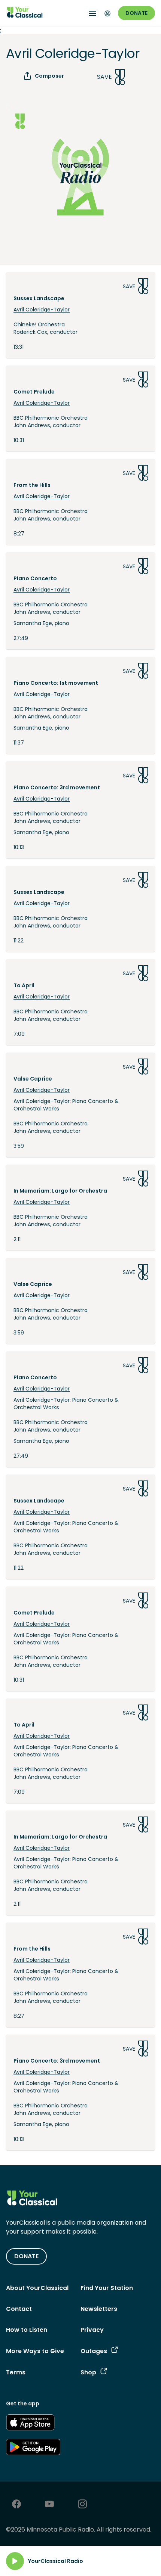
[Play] (15, 2561)
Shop (88, 2372)
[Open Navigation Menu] (92, 13)
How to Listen (27, 2330)
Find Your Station (107, 2288)
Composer (49, 76)
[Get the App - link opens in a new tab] (30, 2424)
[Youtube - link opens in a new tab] (49, 2505)
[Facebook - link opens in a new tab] (16, 2505)
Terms (16, 2372)
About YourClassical (37, 2288)
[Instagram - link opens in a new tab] (82, 2505)
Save (104, 77)
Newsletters (99, 2309)
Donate (136, 13)
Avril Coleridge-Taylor (42, 310)
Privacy (92, 2330)
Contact (19, 2309)
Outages (94, 2351)
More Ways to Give (35, 2351)
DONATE (26, 2256)
